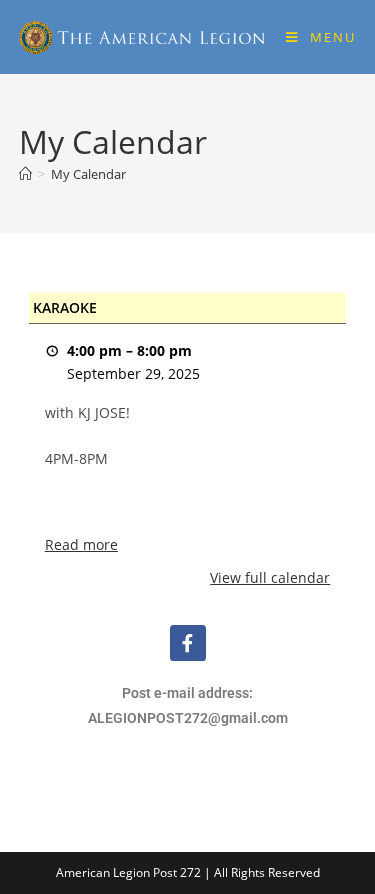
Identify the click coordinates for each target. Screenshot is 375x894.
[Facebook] (188, 643)
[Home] (25, 174)
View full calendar (270, 577)
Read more (81, 544)
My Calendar (88, 174)
